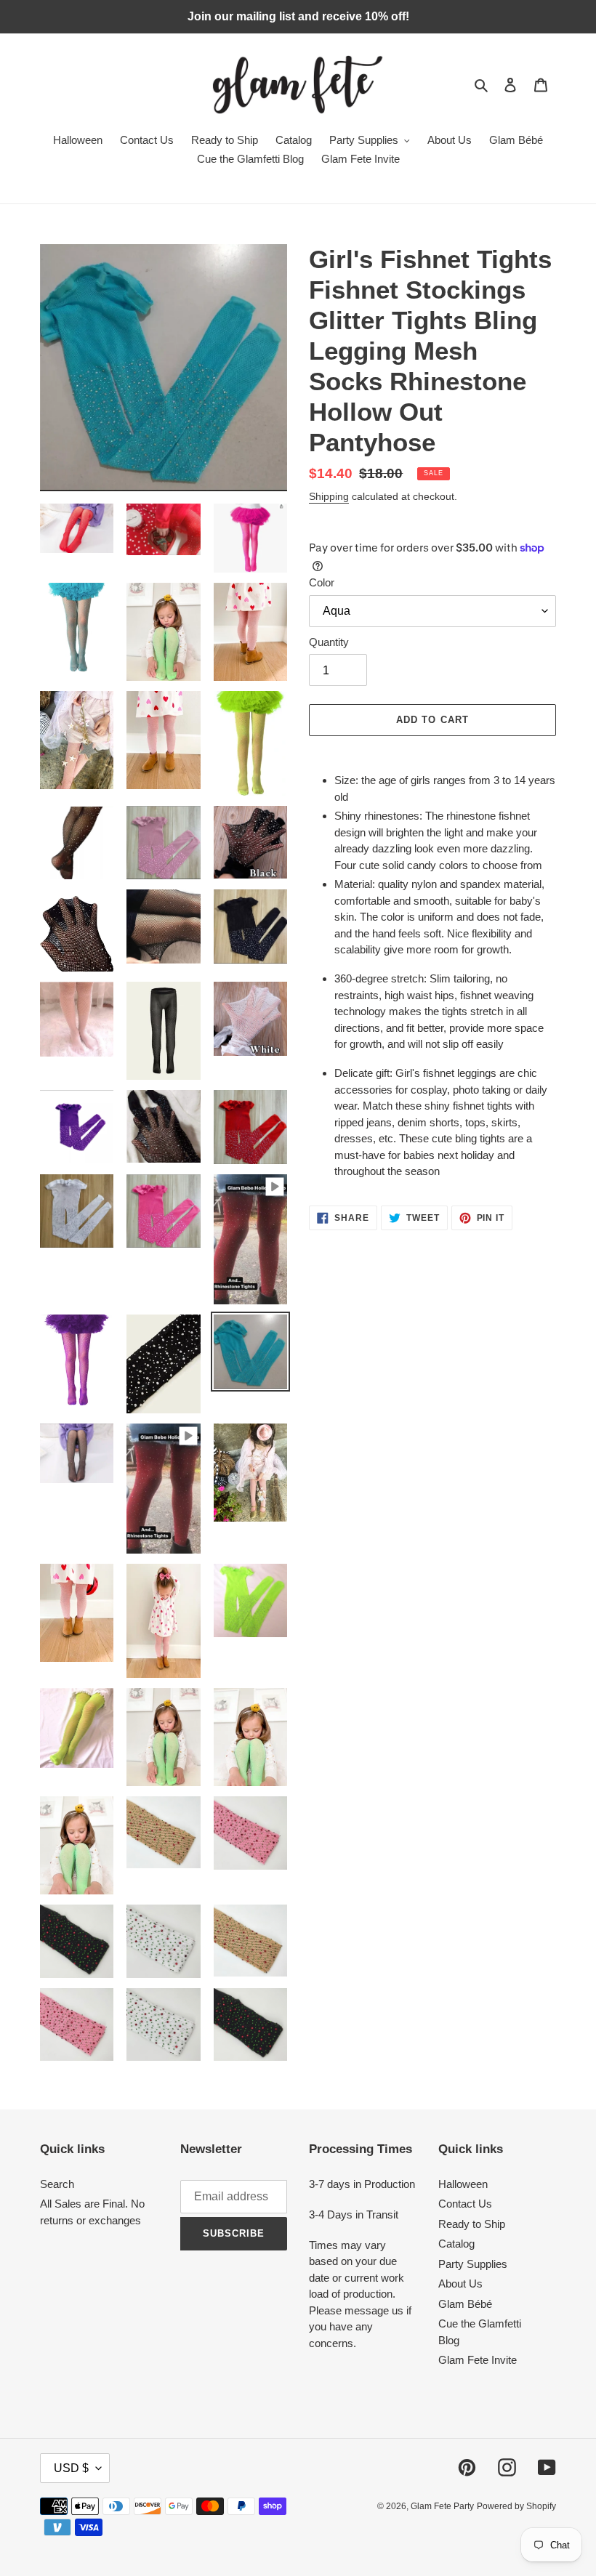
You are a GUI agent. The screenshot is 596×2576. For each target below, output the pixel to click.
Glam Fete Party (442, 2506)
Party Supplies (473, 2264)
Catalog (456, 2244)
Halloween (463, 2184)
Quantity (329, 642)
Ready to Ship (472, 2224)
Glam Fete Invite (478, 2360)
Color (322, 582)
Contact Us (465, 2204)
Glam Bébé (465, 2304)
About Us (460, 2284)
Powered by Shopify (516, 2506)
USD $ (71, 2468)
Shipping (329, 496)
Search (57, 2184)
